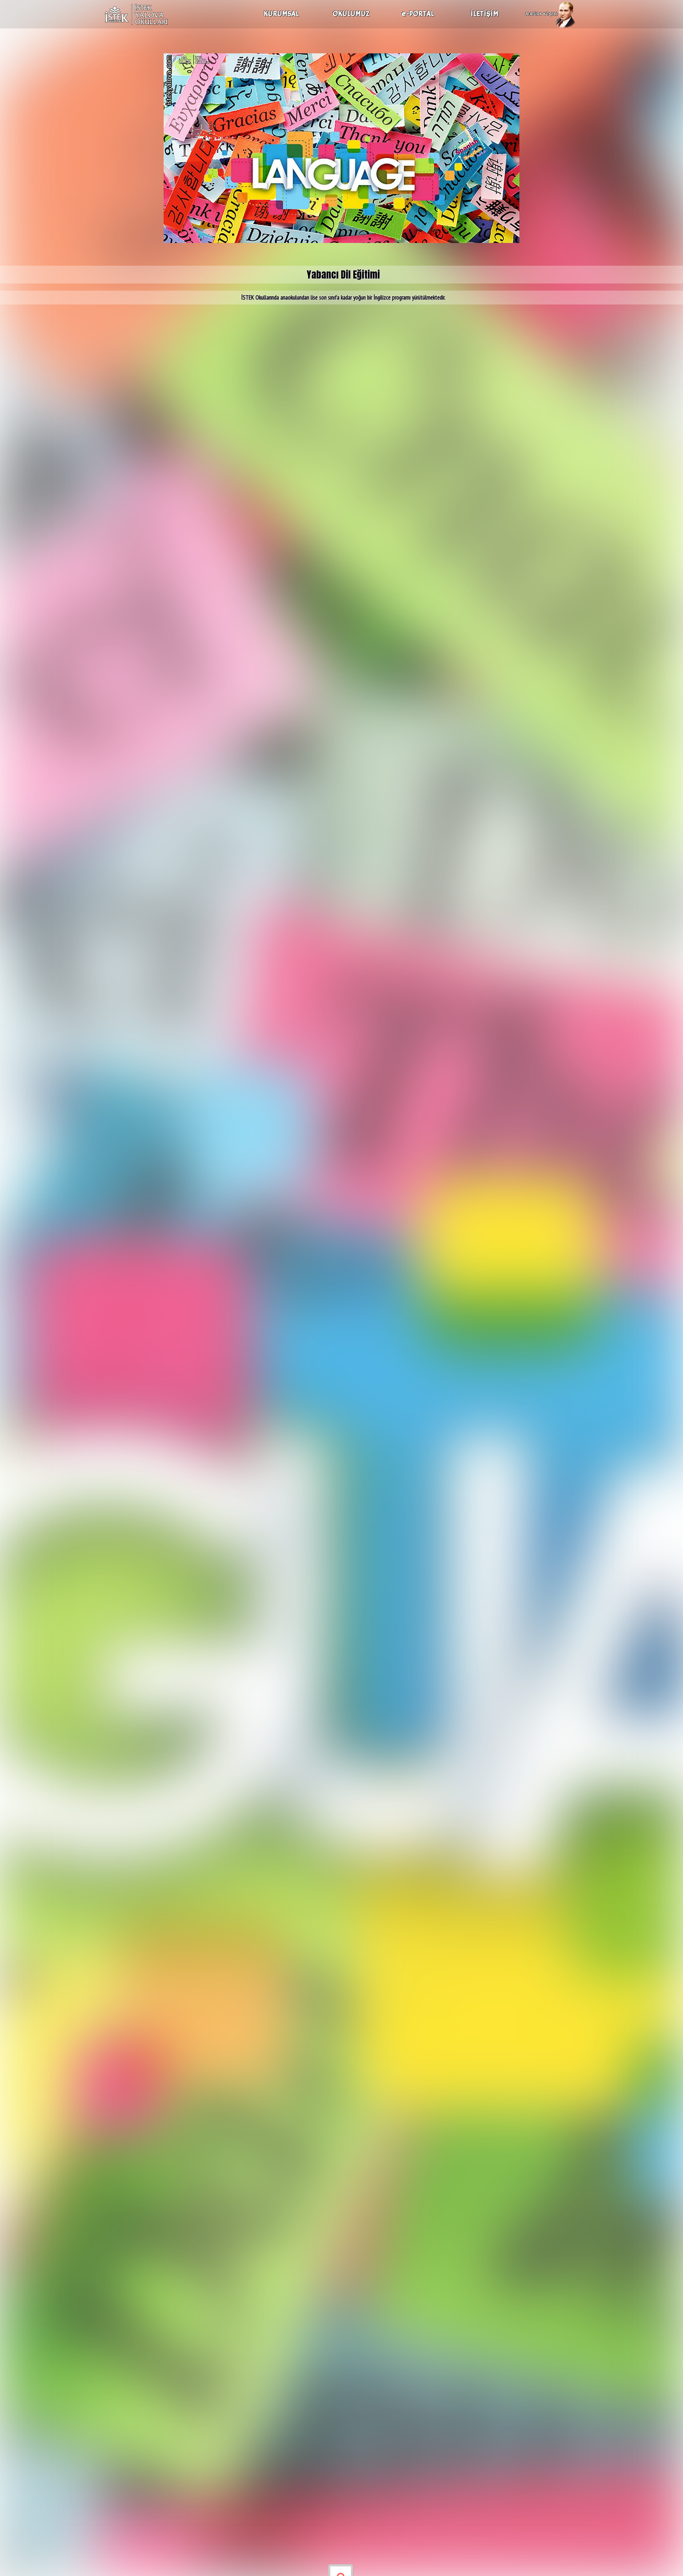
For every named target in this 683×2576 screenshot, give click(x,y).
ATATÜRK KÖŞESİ (541, 14)
